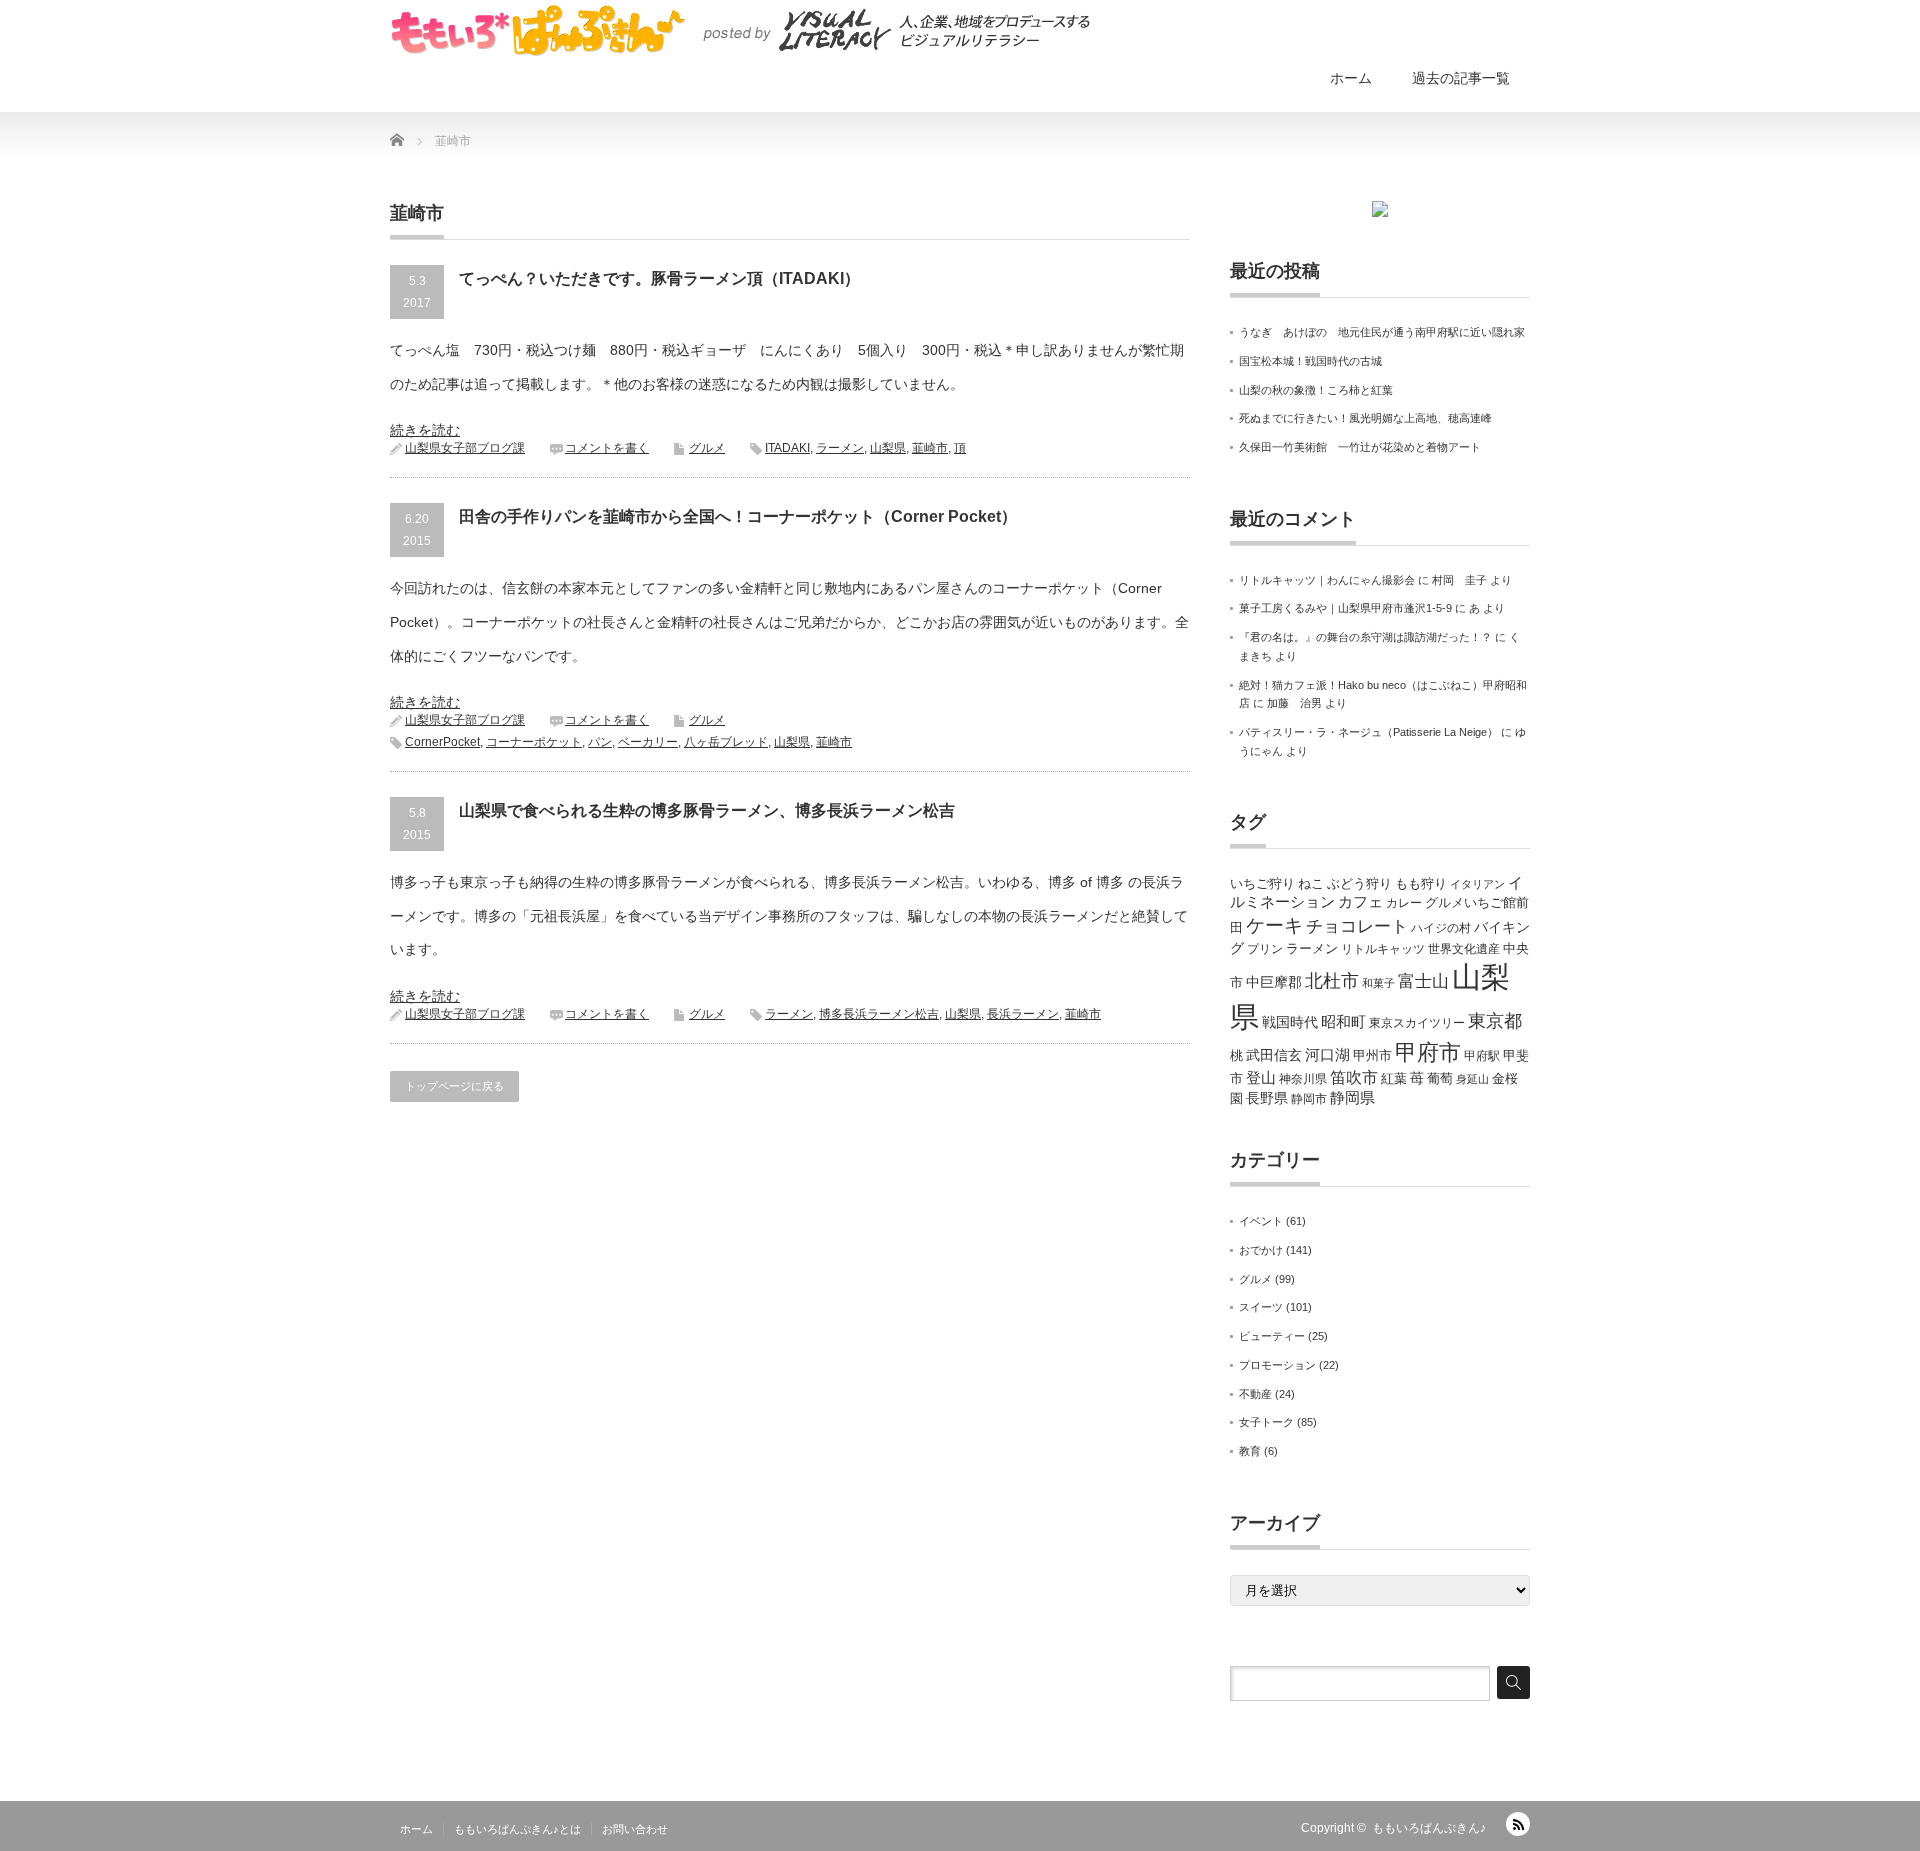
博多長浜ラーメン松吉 (879, 1014)
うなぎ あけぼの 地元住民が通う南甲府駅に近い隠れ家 (1382, 332)
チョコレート (1357, 926)
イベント (1261, 1221)
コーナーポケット (534, 742)
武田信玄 (1274, 1055)
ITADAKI (787, 448)
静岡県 (1352, 1098)
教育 (1250, 1451)
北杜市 (1332, 981)
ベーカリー (648, 742)
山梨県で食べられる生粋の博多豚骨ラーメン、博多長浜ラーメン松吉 (707, 810)
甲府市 (1428, 1052)
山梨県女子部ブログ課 (465, 448)
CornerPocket (442, 742)
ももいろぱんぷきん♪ (1429, 1828)
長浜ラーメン (1023, 1014)
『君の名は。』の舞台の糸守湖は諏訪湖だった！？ (1365, 637)
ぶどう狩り (1359, 883)
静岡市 (1309, 1099)
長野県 (1267, 1098)
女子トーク (1266, 1422)
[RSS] (1518, 1824)
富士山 (1423, 981)
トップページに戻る (454, 1086)
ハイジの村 (1441, 928)
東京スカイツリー (1417, 1023)
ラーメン (840, 448)
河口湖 (1327, 1054)
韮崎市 (930, 448)
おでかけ (1261, 1250)
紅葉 (1394, 1078)
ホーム (1351, 78)
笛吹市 (1354, 1077)
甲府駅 (1482, 1056)
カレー (1404, 903)
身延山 (1472, 1079)
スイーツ (1261, 1307)
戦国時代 (1290, 1022)
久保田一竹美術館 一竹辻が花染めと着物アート (1360, 447)
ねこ (1311, 883)
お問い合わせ (635, 1829)
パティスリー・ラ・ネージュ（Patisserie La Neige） (1368, 732)
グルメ (707, 448)
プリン (1265, 949)
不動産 (1255, 1394)
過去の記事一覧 (1461, 78)
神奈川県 (1303, 1079)
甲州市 (1372, 1055)
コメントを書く (607, 448)
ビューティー (1272, 1336)
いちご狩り (1262, 883)
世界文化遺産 (1464, 949)
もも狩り (1421, 883)
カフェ (1360, 902)
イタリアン (1477, 884)
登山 (1261, 1078)
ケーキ (1274, 925)
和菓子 (1378, 983)
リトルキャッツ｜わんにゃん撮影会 (1327, 580)
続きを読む (425, 430)
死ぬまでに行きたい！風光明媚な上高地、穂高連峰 (1365, 418)
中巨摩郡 (1274, 982)
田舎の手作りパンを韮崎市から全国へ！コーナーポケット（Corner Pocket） (738, 516)
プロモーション (1277, 1365)
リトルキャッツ (1383, 949)
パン (600, 742)
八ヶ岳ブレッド (726, 742)
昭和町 (1343, 1022)
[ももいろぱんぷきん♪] (740, 30)
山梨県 (888, 448)
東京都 (1495, 1021)
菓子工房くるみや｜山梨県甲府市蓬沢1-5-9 (1345, 608)
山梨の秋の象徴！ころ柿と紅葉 (1316, 390)
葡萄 (1440, 1078)
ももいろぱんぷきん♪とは (517, 1829)
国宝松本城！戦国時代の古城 (1310, 361)
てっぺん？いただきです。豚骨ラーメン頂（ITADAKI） (659, 278)
